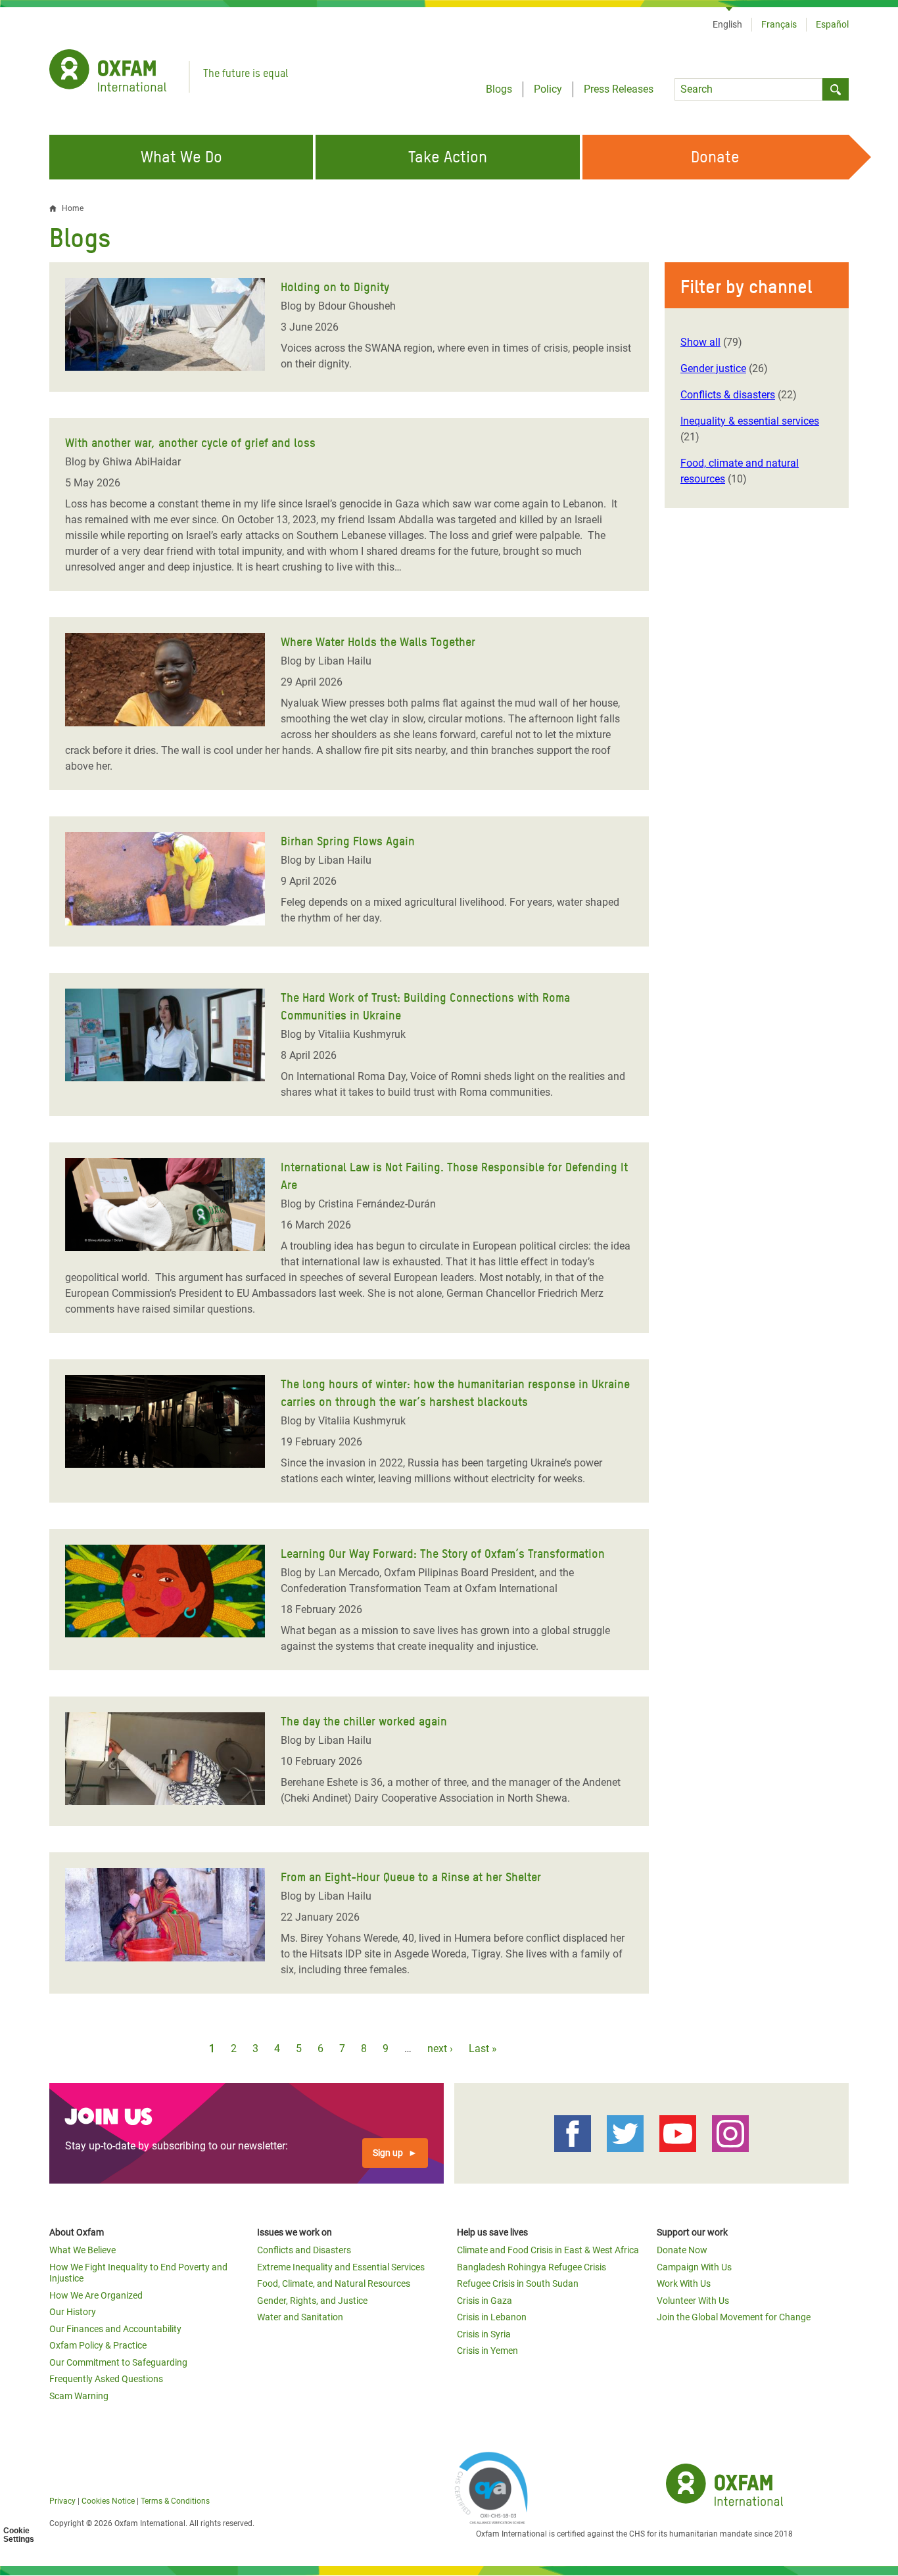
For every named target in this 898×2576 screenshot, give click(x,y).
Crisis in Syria (484, 2334)
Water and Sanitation (300, 2317)
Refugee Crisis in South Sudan (518, 2283)
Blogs (499, 89)
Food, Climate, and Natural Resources (334, 2283)
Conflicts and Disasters (304, 2250)
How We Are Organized (96, 2295)
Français (779, 24)
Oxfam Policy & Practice (98, 2345)
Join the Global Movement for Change (734, 2317)
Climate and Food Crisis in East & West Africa (548, 2250)
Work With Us (684, 2283)
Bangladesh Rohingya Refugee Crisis (532, 2267)
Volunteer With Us (693, 2301)
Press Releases (619, 89)
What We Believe (83, 2250)
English (727, 24)
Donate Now (682, 2250)
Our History (73, 2312)
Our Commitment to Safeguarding (118, 2362)
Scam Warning (79, 2396)
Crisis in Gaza (484, 2301)
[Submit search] (836, 89)
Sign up (388, 2153)
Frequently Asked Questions (106, 2379)
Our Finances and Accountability (115, 2329)
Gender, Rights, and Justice (312, 2301)
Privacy (62, 2501)
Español (832, 24)
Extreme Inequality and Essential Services (341, 2267)
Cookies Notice (108, 2501)
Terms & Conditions (175, 2501)
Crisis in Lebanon (492, 2317)
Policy (548, 89)
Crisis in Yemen (487, 2351)
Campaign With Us (694, 2267)
